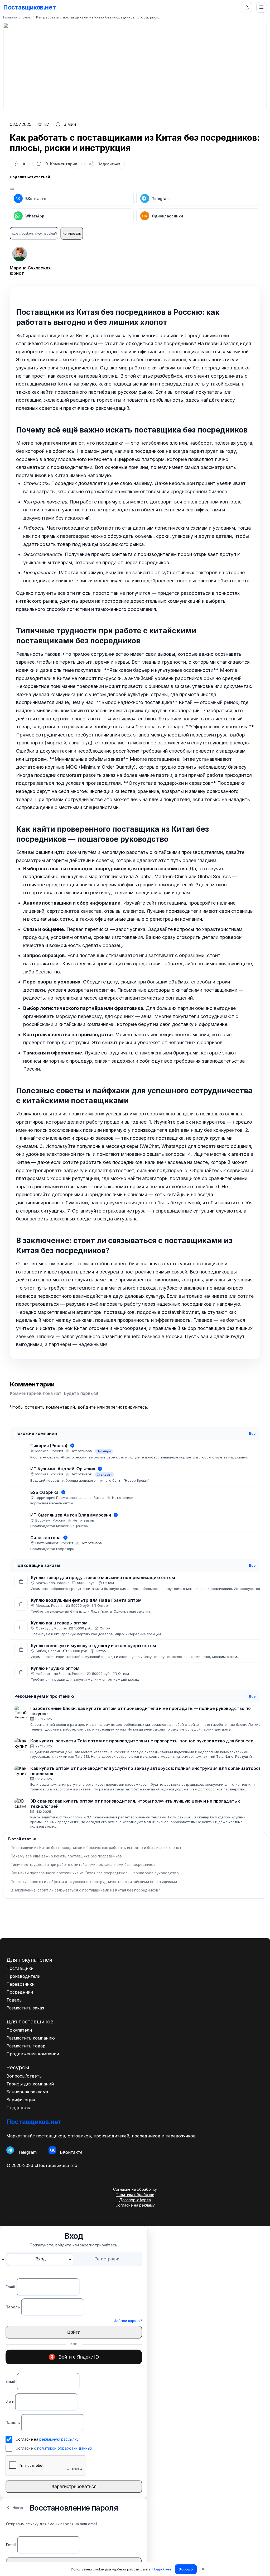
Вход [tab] (40, 2259)
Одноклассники (163, 216)
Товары (14, 2000)
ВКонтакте (36, 199)
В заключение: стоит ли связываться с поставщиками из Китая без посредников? (85, 1890)
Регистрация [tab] (107, 2259)
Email (10, 2287)
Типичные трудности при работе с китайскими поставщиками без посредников (83, 1865)
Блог (27, 17)
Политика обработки (135, 2195)
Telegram (161, 199)
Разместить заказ (25, 2008)
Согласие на (47, 2439)
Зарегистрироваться (74, 2487)
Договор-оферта (135, 2200)
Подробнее (162, 2569)
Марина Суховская (30, 268)
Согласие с (54, 2448)
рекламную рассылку (59, 2439)
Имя (10, 2402)
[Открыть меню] (262, 7)
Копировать (72, 233)
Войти (74, 2332)
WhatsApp (35, 216)
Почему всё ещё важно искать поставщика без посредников (66, 1856)
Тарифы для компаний (30, 2084)
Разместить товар (26, 2046)
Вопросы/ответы (24, 2076)
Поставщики (20, 1968)
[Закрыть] (12, 189)
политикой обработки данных (65, 2448)
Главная (10, 17)
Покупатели (19, 2030)
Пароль (13, 2307)
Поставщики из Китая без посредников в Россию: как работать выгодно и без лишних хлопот (96, 1848)
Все (252, 1433)
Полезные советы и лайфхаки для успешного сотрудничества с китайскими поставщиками (94, 1882)
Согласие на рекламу (135, 2205)
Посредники (20, 1992)
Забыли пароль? (128, 2321)
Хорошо (186, 2569)
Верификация (21, 2100)
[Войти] (247, 7)
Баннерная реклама (27, 2092)
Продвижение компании (33, 2054)
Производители (23, 1976)
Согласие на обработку (135, 2189)
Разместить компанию (31, 2038)
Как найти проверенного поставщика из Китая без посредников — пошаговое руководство (95, 1873)
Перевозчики (20, 1984)
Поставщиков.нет (29, 7)
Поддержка (19, 2108)
